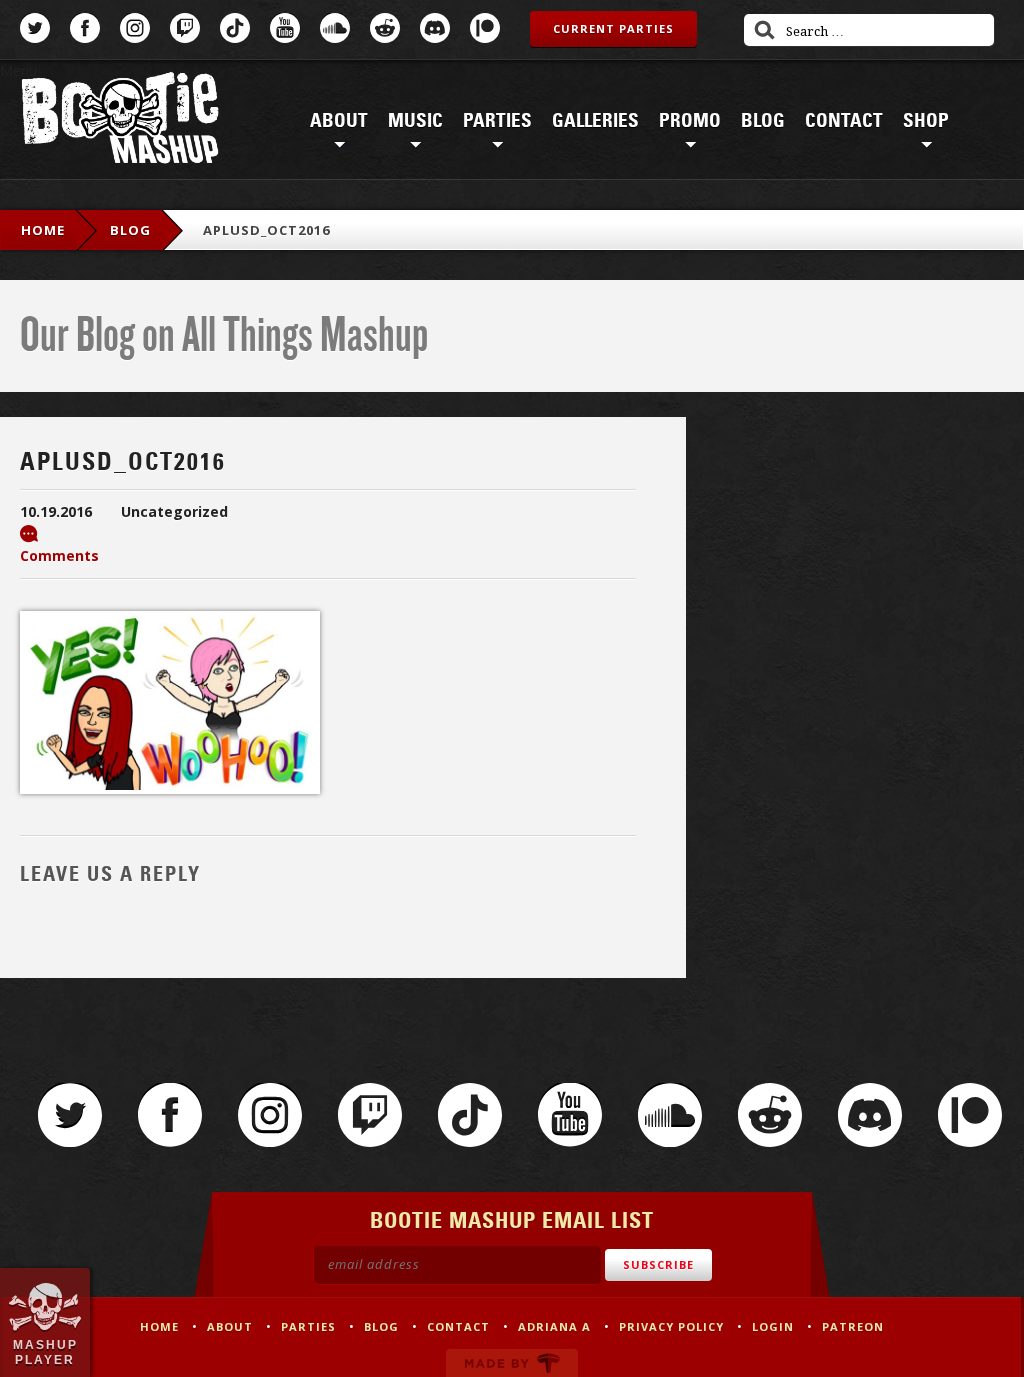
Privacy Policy (671, 1326)
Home (43, 230)
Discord (435, 28)
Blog (763, 121)
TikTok (235, 28)
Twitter (35, 28)
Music (415, 121)
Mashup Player (45, 1352)
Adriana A (554, 1326)
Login (773, 1326)
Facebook (85, 28)
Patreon (485, 28)
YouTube (285, 28)
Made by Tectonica (512, 1363)
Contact (844, 121)
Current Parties (613, 28)
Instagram (135, 28)
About (339, 121)
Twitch (185, 28)
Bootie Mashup (120, 121)
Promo (690, 121)
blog (130, 230)
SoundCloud (335, 28)
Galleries (595, 121)
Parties (497, 121)
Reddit (385, 28)
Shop (926, 121)
